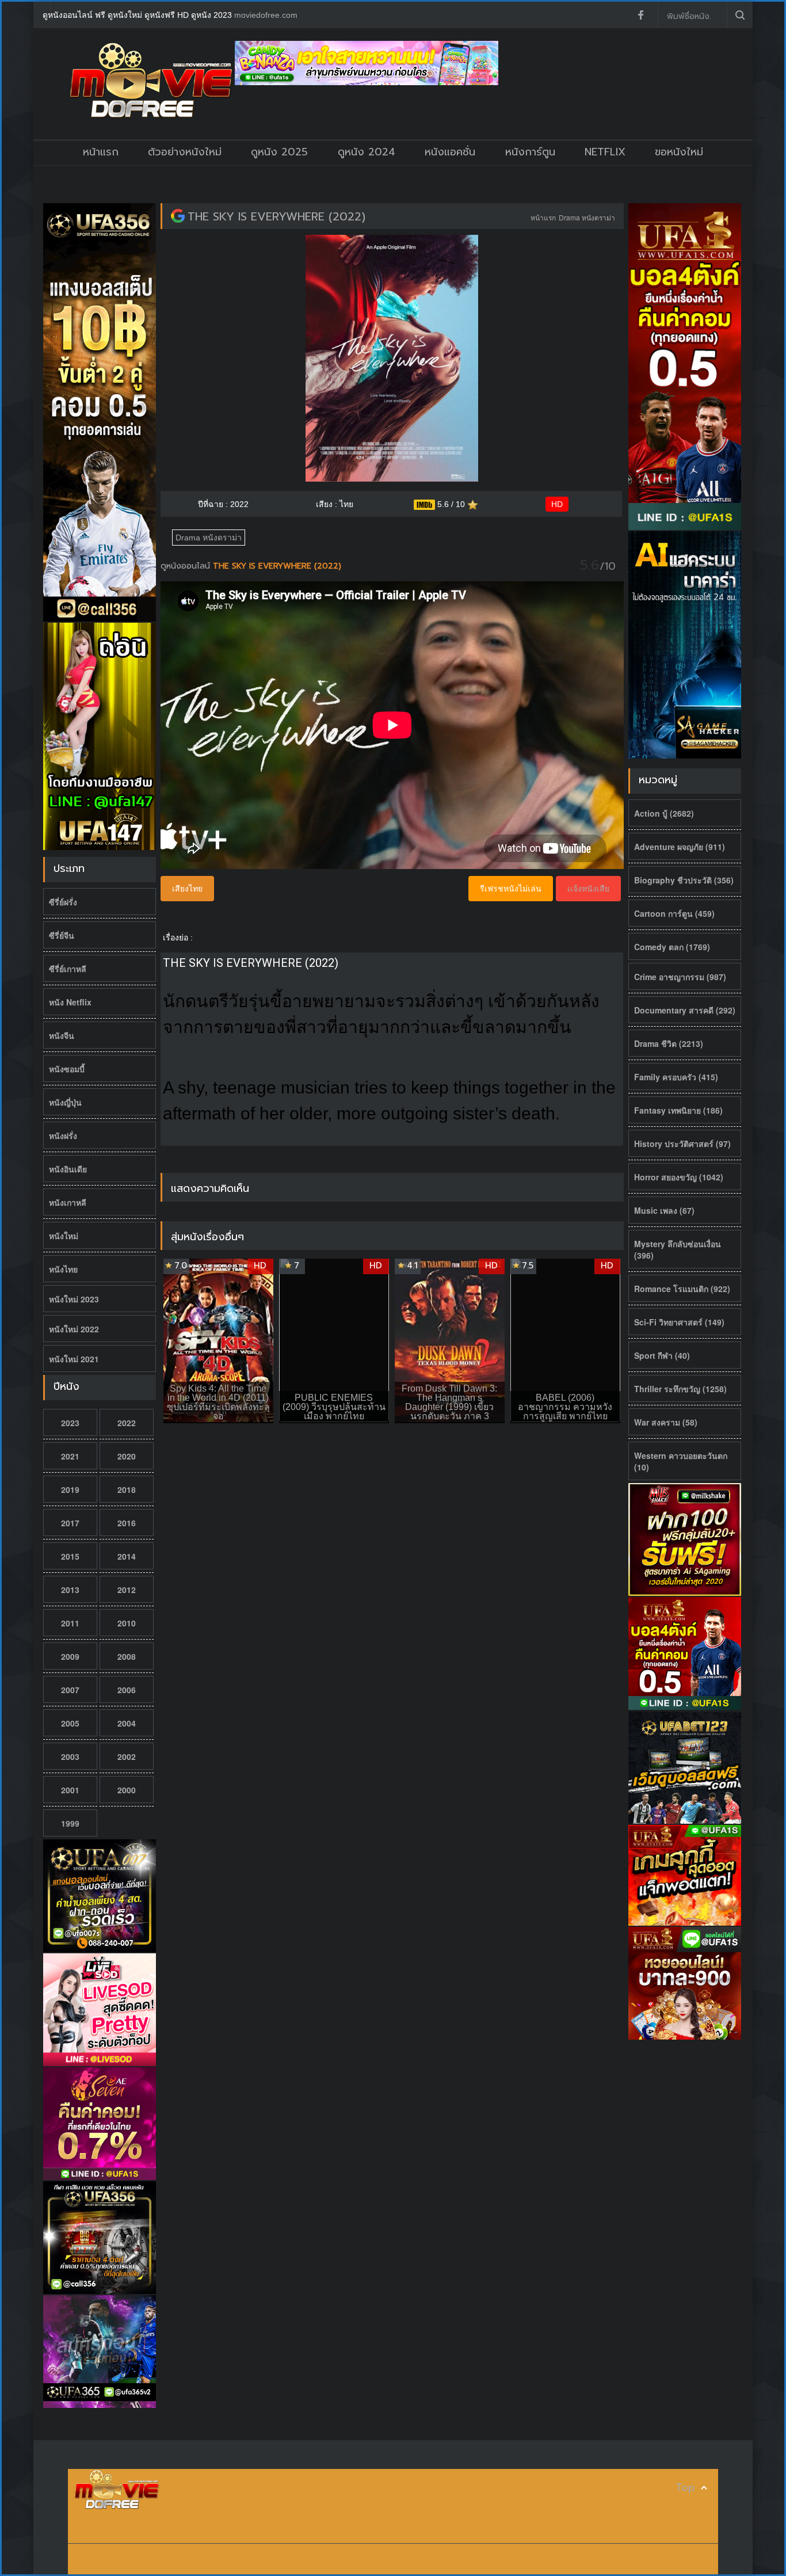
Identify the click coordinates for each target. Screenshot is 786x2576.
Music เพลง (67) (664, 1210)
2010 (127, 1623)
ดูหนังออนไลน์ (187, 566)
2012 (127, 1590)
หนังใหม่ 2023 (74, 1299)
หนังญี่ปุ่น (65, 1102)
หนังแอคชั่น (450, 152)
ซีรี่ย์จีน (62, 935)
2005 (70, 1723)
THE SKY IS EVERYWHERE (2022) (276, 216)
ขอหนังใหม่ (679, 152)
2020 (127, 1456)
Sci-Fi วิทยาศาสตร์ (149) (679, 1322)
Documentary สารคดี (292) (685, 1010)
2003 (70, 1756)
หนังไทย (63, 1269)
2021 (70, 1456)
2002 (127, 1756)
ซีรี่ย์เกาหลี (68, 969)
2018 (127, 1489)
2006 (127, 1690)
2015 (70, 1556)
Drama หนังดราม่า (587, 217)
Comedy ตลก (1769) (672, 947)
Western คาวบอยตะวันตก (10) (681, 1461)
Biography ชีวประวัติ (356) (684, 880)
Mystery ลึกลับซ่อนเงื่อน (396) (678, 1249)
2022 (127, 1423)
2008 (127, 1656)
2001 (70, 1790)
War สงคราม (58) (666, 1422)
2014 (127, 1556)
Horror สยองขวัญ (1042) (679, 1177)
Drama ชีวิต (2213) (669, 1043)
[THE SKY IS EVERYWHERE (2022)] (178, 216)
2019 (70, 1489)
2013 (70, 1590)
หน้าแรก (101, 152)
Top (685, 2488)
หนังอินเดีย (68, 1169)
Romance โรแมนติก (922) (682, 1289)
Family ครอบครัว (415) (676, 1077)
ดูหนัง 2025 (279, 152)
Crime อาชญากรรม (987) (680, 977)
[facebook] (640, 15)
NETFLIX (605, 152)
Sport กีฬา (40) (662, 1355)
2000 (127, 1790)
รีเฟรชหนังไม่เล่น (511, 889)
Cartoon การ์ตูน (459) (674, 913)
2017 (70, 1523)
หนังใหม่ (64, 1236)
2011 (70, 1623)
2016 (127, 1523)
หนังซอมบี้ (67, 1069)
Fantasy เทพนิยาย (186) (678, 1110)
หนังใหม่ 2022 (74, 1329)
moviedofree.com (266, 15)
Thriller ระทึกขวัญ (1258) (680, 1389)
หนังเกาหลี (68, 1202)
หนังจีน (62, 1035)
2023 (70, 1423)
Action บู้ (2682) (664, 813)
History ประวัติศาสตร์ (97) (682, 1144)
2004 (127, 1723)
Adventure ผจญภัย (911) (680, 847)
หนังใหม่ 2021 (74, 1359)
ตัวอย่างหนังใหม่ (185, 152)
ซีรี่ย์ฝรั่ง (63, 902)
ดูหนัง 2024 (367, 152)
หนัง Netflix (70, 1002)
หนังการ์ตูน (530, 152)
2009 (70, 1656)
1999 (70, 1823)
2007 (70, 1690)
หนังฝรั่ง (63, 1135)
